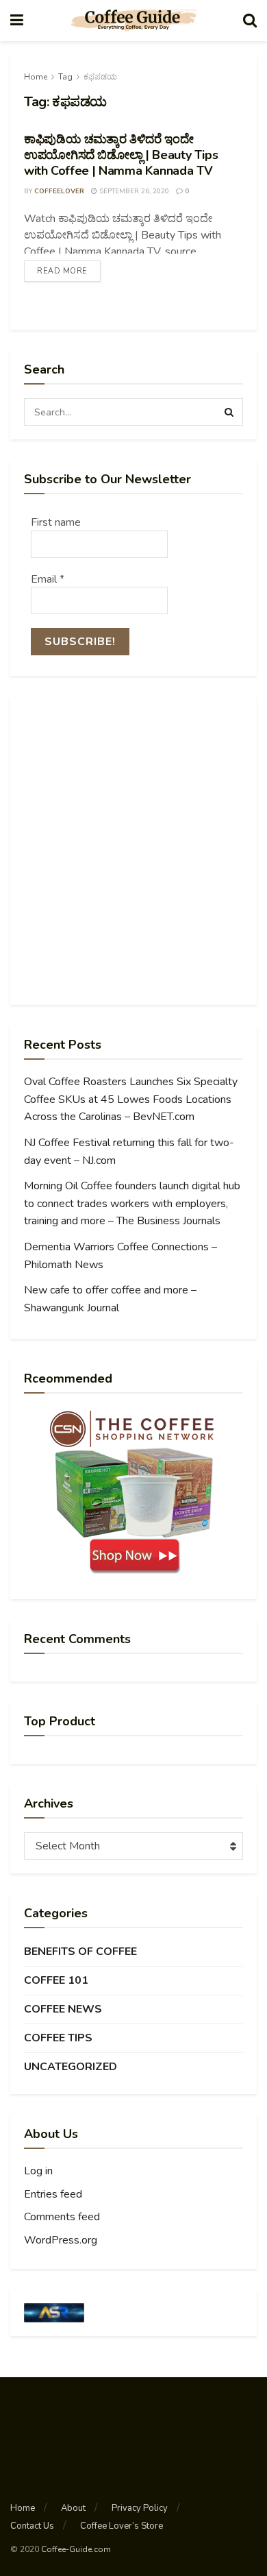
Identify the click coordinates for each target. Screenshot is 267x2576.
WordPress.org (61, 2240)
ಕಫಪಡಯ (100, 77)
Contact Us (32, 2526)
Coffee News (63, 2009)
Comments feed (62, 2217)
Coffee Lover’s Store (122, 2526)
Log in (38, 2171)
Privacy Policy (140, 2508)
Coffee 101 (56, 1980)
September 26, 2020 (133, 191)
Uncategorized (71, 2067)
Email (48, 579)
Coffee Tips (58, 2038)
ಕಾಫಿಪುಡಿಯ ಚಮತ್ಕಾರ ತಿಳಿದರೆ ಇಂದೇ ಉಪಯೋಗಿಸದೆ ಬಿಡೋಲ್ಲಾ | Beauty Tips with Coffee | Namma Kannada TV (121, 155)
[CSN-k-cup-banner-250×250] (133, 1492)
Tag (65, 77)
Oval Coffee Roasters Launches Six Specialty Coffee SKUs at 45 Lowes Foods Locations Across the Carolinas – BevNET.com (131, 1099)
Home (36, 77)
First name (56, 522)
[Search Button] (229, 412)
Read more (62, 271)
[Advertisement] (133, 851)
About (73, 2508)
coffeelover (59, 191)
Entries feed (53, 2194)
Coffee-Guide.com (76, 2549)
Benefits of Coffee (80, 1952)
